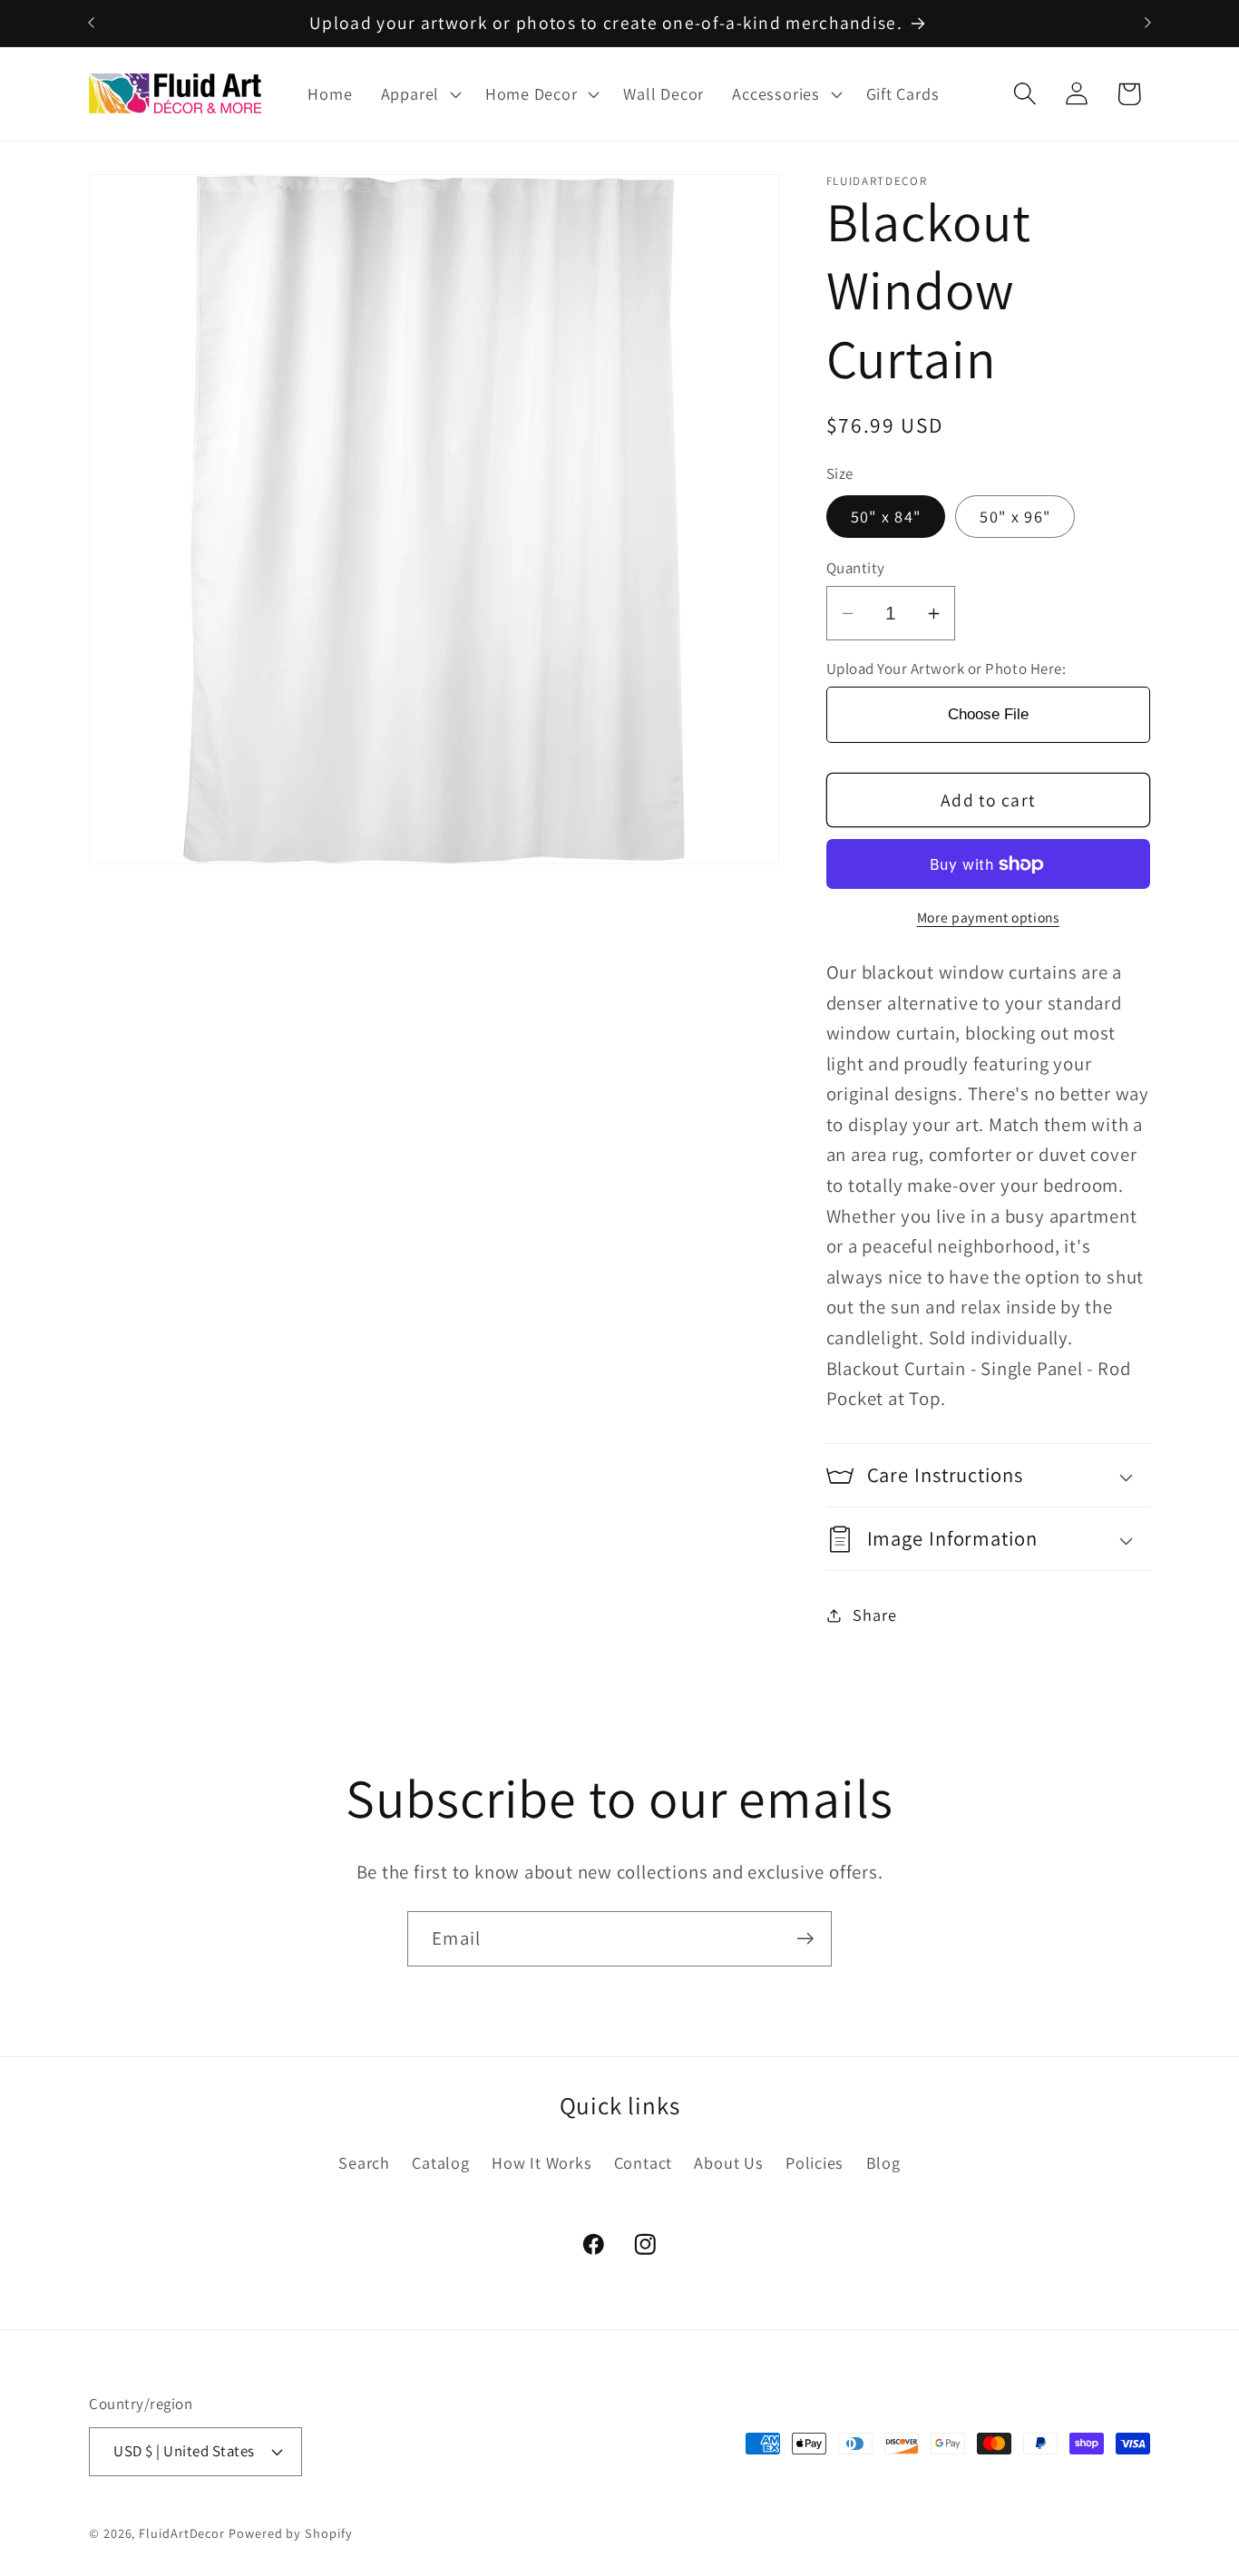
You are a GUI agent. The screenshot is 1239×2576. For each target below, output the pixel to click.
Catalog (440, 2163)
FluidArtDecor (182, 2532)
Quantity (856, 568)
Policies (815, 2163)
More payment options (988, 917)
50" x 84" (886, 517)
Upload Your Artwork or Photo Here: (946, 668)
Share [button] (874, 1615)
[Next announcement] (1148, 23)
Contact (643, 2163)
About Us (728, 2163)
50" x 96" (1015, 517)
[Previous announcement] (92, 23)
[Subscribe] (805, 1939)
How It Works (541, 2163)
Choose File (988, 715)
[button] (419, 94)
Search (364, 2163)
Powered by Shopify (290, 2532)
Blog (883, 2163)
